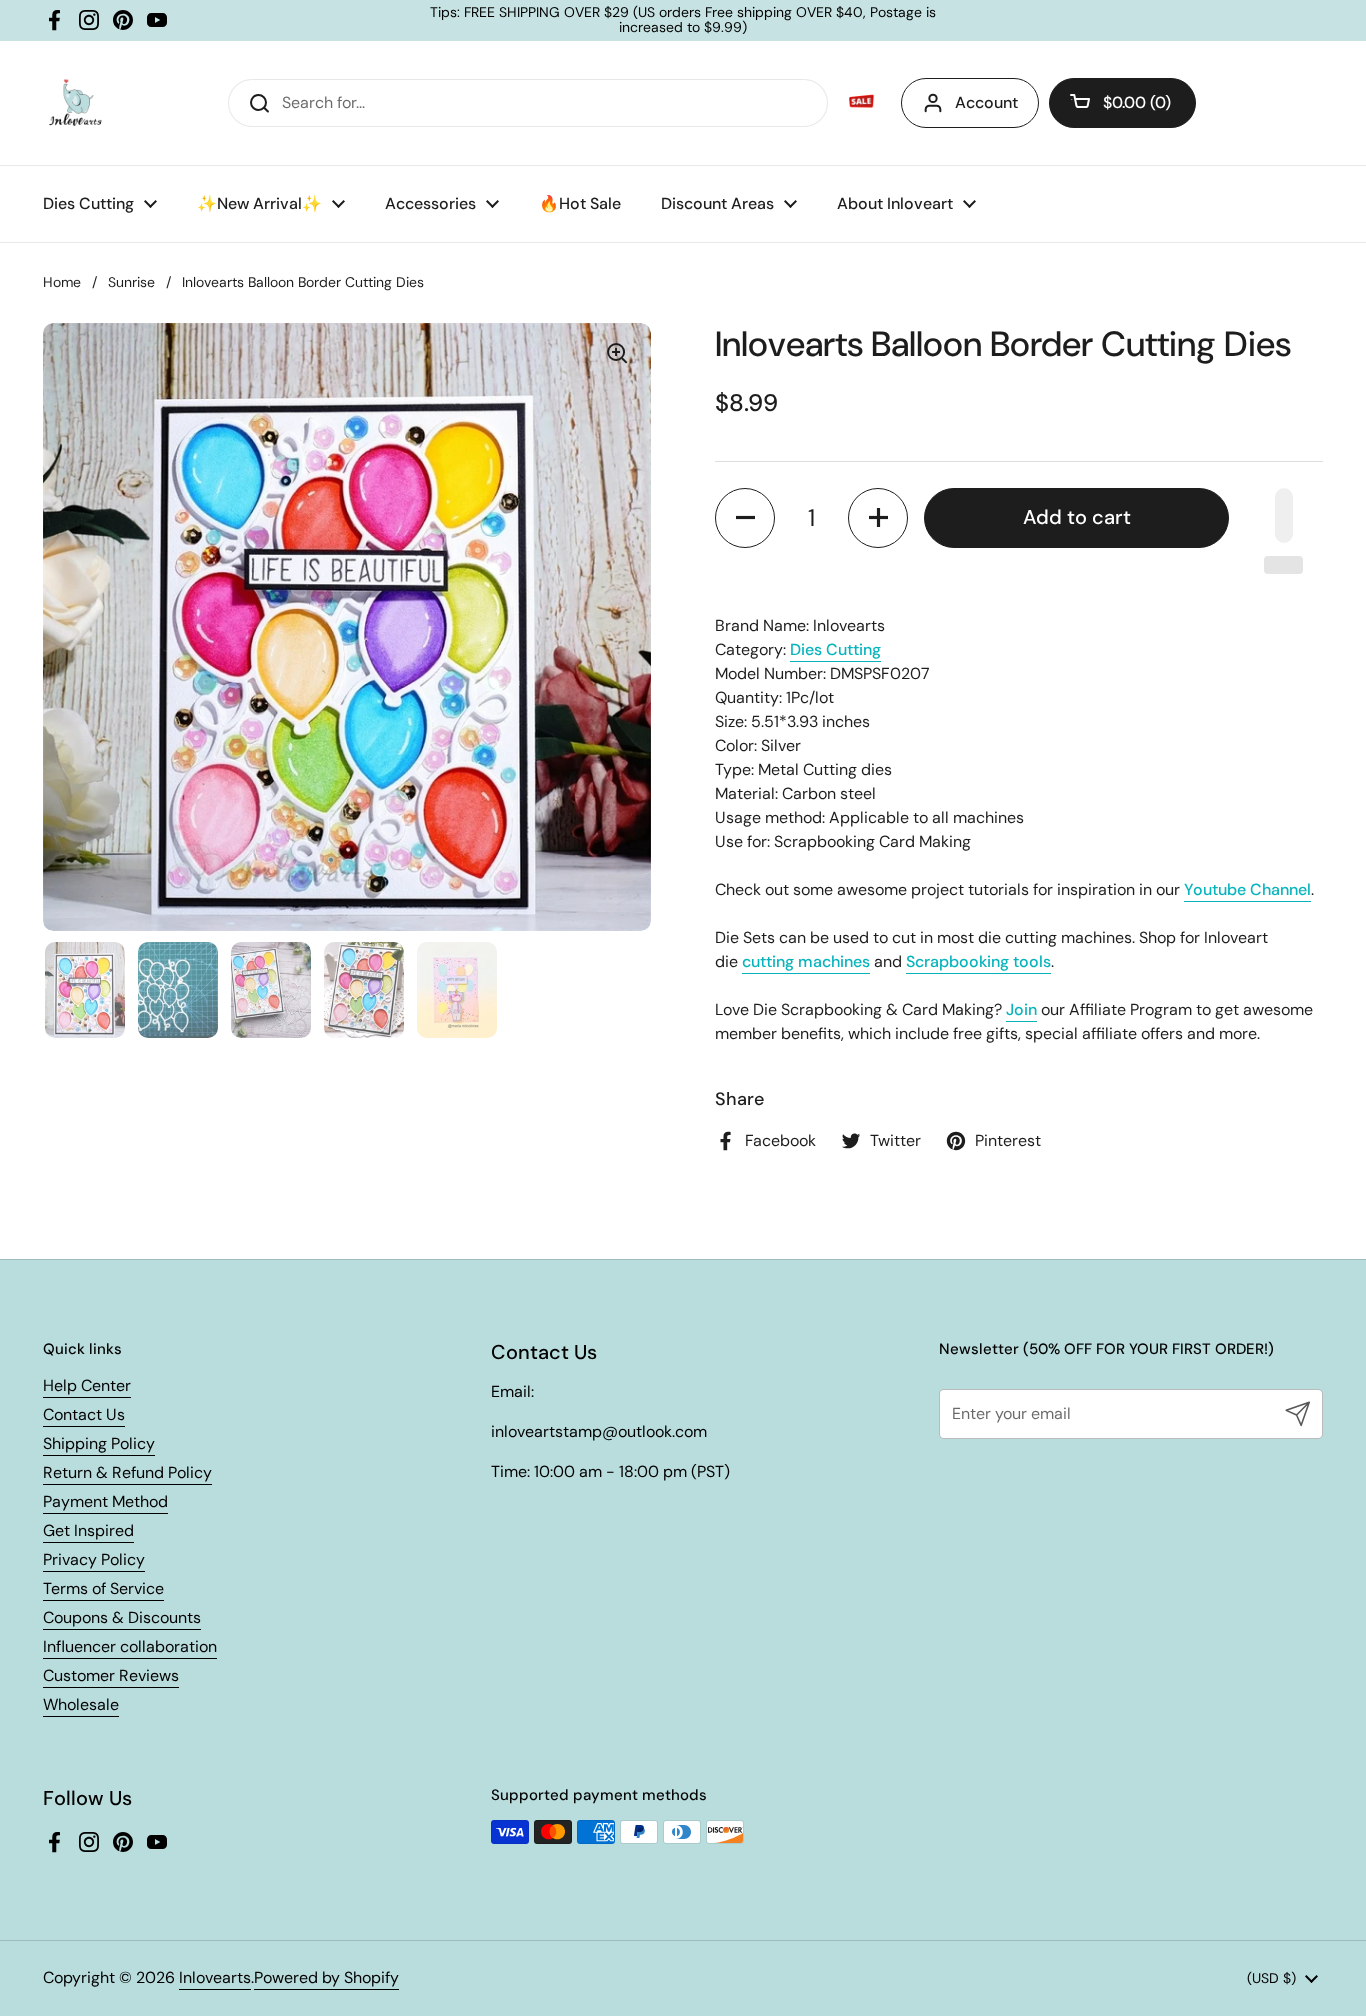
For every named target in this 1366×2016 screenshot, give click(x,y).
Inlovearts (215, 1977)
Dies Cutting (835, 649)
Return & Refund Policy (127, 1472)
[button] (1122, 103)
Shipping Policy (99, 1443)
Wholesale (81, 1704)
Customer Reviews (111, 1675)
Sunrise (131, 282)
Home (62, 282)
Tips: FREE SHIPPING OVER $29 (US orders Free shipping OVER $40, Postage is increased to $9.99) (683, 20)
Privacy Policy (94, 1559)
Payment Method (105, 1501)
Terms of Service (103, 1588)
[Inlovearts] (75, 103)
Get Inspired (88, 1530)
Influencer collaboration (130, 1646)
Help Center (87, 1385)
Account (986, 102)
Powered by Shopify (326, 1977)
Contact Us (84, 1414)
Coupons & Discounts (122, 1617)
